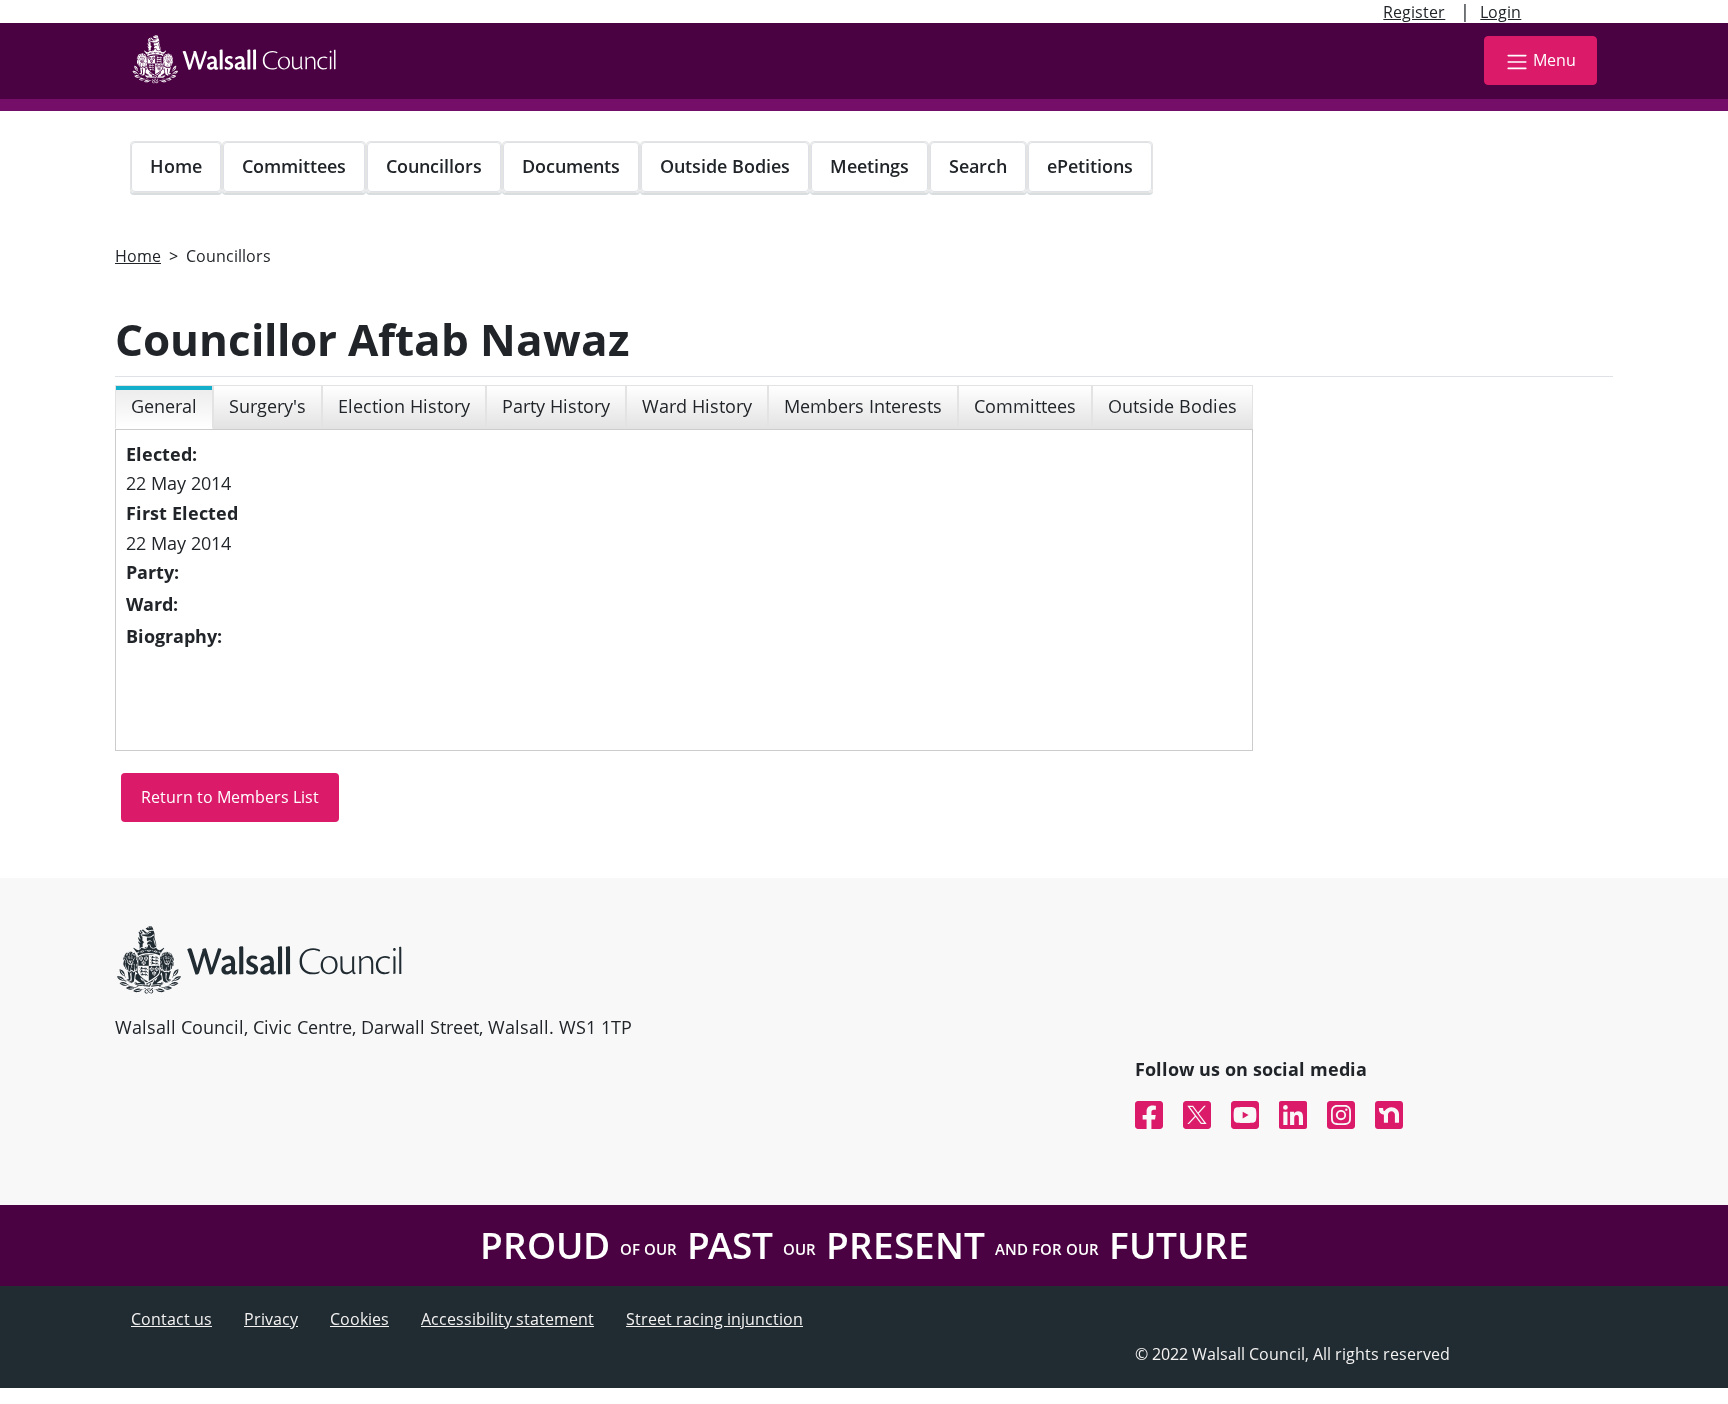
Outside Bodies (725, 166)
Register (1414, 12)
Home (176, 166)
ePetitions (1090, 166)
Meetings (869, 166)
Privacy (271, 1319)
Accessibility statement (507, 1319)
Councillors (434, 166)
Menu (1554, 60)
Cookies (359, 1319)
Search (978, 166)
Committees (294, 166)
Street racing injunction (714, 1319)
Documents (571, 166)
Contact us (171, 1319)
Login (1500, 12)
